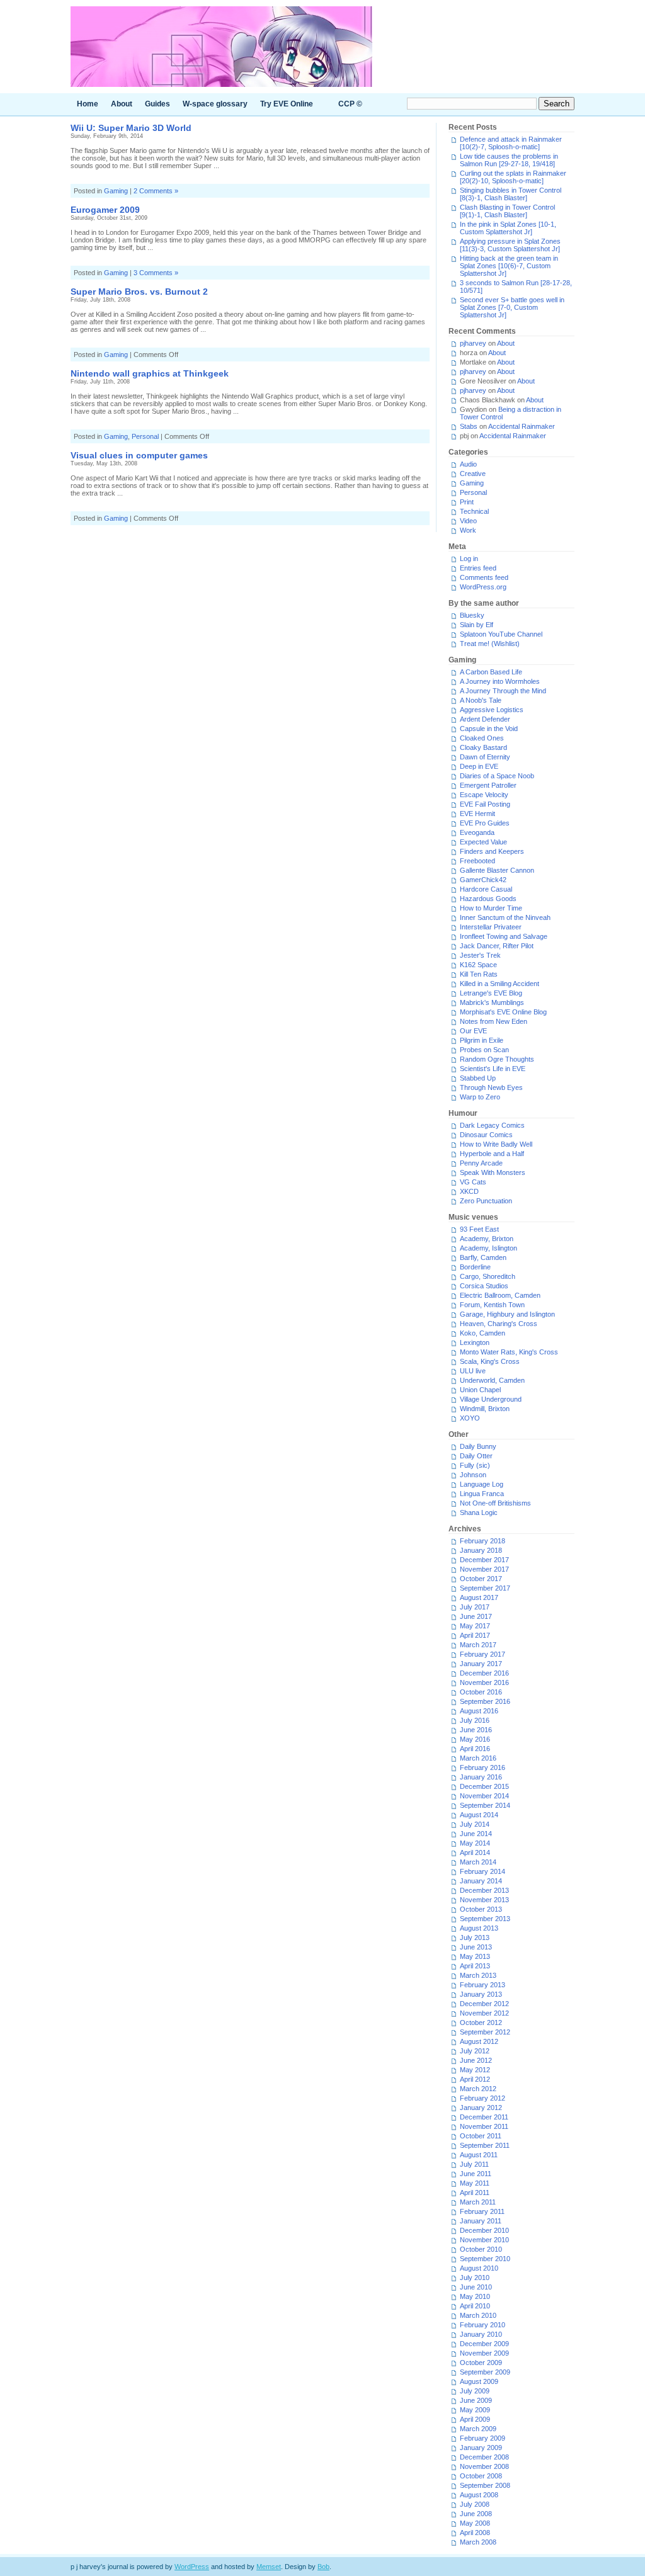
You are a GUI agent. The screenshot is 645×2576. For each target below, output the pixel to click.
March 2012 (478, 2089)
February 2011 (482, 2211)
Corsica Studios (484, 1286)
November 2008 (484, 2466)
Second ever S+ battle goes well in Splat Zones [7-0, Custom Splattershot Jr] (512, 307)
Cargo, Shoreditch (488, 1276)
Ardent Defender (485, 719)
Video (468, 521)
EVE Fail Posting (485, 804)
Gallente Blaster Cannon (497, 870)
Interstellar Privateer (491, 927)
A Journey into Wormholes (500, 681)
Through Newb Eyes (491, 1087)
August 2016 (479, 1711)
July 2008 (475, 2504)
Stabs (469, 426)
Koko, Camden (482, 1333)
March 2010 (478, 2315)
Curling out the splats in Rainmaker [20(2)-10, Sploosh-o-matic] (513, 177)
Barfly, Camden (483, 1257)
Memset (269, 2567)
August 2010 (479, 2268)
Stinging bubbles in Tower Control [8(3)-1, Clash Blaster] (511, 194)
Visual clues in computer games (139, 455)
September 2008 (485, 2485)
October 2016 (481, 1692)
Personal (145, 436)
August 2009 (479, 2381)
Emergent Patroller (488, 785)
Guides (157, 104)
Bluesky (472, 615)
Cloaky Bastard (483, 747)
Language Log (482, 1484)
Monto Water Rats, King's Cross (509, 1352)
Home (88, 104)
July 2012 (475, 2051)
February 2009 (482, 2438)
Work (468, 530)
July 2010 (475, 2278)
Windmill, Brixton (485, 1409)
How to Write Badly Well (496, 1144)
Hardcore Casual (486, 889)
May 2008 (475, 2523)
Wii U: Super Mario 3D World (131, 128)
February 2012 (482, 2098)
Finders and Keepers (492, 851)
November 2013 (484, 1900)
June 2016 (476, 1730)
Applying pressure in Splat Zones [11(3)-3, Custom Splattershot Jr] (510, 245)
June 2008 (476, 2514)
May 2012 (475, 2070)
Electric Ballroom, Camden (500, 1295)
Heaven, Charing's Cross (499, 1324)
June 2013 (476, 1947)
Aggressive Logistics (492, 710)
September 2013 (485, 1919)
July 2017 (475, 1607)
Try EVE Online (287, 104)
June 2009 (476, 2400)
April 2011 (475, 2193)
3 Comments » (156, 273)
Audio (468, 464)
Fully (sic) (475, 1465)
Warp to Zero (480, 1097)
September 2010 (485, 2259)
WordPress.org (483, 587)
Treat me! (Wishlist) (490, 644)
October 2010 (481, 2249)
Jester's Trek (480, 955)
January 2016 (481, 1777)
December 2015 (484, 1786)
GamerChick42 (483, 880)
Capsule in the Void (489, 729)
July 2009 (475, 2391)
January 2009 (481, 2448)
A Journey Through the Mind (503, 691)
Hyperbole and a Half (492, 1154)
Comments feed (484, 577)
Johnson (473, 1475)
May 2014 (475, 1843)
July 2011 (474, 2164)
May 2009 (475, 2410)
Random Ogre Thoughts (497, 1059)
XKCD (469, 1191)
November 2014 (484, 1796)
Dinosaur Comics (486, 1135)
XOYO (470, 1418)
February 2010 (482, 2325)
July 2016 (475, 1720)
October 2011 (481, 2136)
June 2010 (476, 2287)
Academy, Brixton (487, 1239)
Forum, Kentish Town (492, 1305)
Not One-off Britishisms (495, 1503)
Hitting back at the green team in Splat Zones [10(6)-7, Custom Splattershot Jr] (509, 266)
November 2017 (484, 1569)
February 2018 (482, 1541)
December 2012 (484, 2004)
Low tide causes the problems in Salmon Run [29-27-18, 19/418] (509, 160)
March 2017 (478, 1645)
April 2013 (475, 1966)
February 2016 (482, 1767)
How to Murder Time (491, 908)
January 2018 (481, 1550)
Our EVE (473, 1031)
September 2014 (485, 1805)
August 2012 (479, 2041)
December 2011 (484, 2117)
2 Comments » (156, 191)
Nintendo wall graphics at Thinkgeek (150, 373)
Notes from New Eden (494, 1021)
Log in (469, 559)
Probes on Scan (484, 1050)
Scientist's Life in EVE (493, 1069)
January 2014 (481, 1881)
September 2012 (485, 2032)
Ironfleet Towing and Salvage (504, 936)
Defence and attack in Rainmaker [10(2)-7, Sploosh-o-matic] (511, 143)
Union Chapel (480, 1390)
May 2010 (475, 2296)
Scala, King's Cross (490, 1361)
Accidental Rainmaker (522, 426)
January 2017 (481, 1664)
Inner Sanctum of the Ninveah (505, 917)
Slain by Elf (477, 625)
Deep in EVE (479, 766)
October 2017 (481, 1579)
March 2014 (478, 1862)
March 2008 (478, 2542)
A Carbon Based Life (491, 672)
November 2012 (484, 2013)
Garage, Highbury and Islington (507, 1314)
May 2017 (475, 1626)
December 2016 (484, 1673)
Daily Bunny (478, 1446)
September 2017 (485, 1588)
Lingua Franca (482, 1494)
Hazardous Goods (488, 899)
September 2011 (485, 2145)
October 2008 (481, 2476)
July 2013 (475, 1938)
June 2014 (476, 1834)
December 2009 (484, 2344)
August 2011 (479, 2155)
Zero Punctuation (486, 1201)
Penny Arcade (481, 1163)
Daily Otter (476, 1456)
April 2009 (475, 2419)
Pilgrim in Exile (482, 1040)
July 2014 (475, 1824)
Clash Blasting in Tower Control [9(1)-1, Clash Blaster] (507, 211)
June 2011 (476, 2174)
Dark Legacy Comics (492, 1125)
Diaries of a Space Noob (497, 776)
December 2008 (484, 2457)
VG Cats (473, 1182)
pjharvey (473, 343)
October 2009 (481, 2363)
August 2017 (479, 1597)
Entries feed (478, 568)
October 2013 (481, 1909)
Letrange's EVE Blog (491, 993)
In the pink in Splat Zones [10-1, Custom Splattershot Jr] (508, 228)
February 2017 (482, 1654)
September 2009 (485, 2372)
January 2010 (481, 2334)
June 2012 (476, 2060)
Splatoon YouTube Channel (501, 634)
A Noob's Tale (481, 700)
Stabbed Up (478, 1078)
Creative (473, 474)
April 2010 (475, 2306)
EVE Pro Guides (485, 823)
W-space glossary (215, 104)
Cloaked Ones (482, 738)
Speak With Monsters (493, 1172)
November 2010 (484, 2240)
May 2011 (475, 2183)
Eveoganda (477, 832)
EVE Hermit (477, 814)
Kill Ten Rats (479, 974)
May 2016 (475, 1739)
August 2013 (479, 1928)
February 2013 (482, 1985)
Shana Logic (479, 1512)
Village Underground (491, 1399)
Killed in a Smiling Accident (499, 984)
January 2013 (481, 1994)
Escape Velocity (484, 795)
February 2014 (482, 1871)
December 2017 (484, 1560)
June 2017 (476, 1616)
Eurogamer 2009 (105, 210)
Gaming (116, 191)
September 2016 (485, 1701)
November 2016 (484, 1682)
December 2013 (484, 1890)
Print (467, 502)
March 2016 (478, 1758)
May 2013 (475, 1956)
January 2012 (481, 2108)
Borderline (475, 1267)
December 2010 (484, 2230)
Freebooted (477, 861)
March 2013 (478, 1975)
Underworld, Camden (492, 1380)
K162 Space (478, 965)
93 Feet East (479, 1229)
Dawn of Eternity (485, 757)
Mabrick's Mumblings (492, 1002)
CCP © (350, 104)
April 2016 (475, 1749)
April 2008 (475, 2533)
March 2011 (478, 2202)
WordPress (192, 2567)
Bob (323, 2567)
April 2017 (475, 1635)
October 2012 (481, 2023)
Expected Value (483, 842)
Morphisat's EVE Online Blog (503, 1012)
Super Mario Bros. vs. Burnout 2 (139, 292)
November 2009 (484, 2353)
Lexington (475, 1342)
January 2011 (481, 2221)
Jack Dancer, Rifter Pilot (497, 946)
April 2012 (475, 2079)
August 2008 (479, 2495)
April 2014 (475, 1853)
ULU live (473, 1371)
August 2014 (479, 1815)
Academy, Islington (488, 1248)
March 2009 (478, 2429)
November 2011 (484, 2126)
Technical (474, 511)
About (122, 104)
